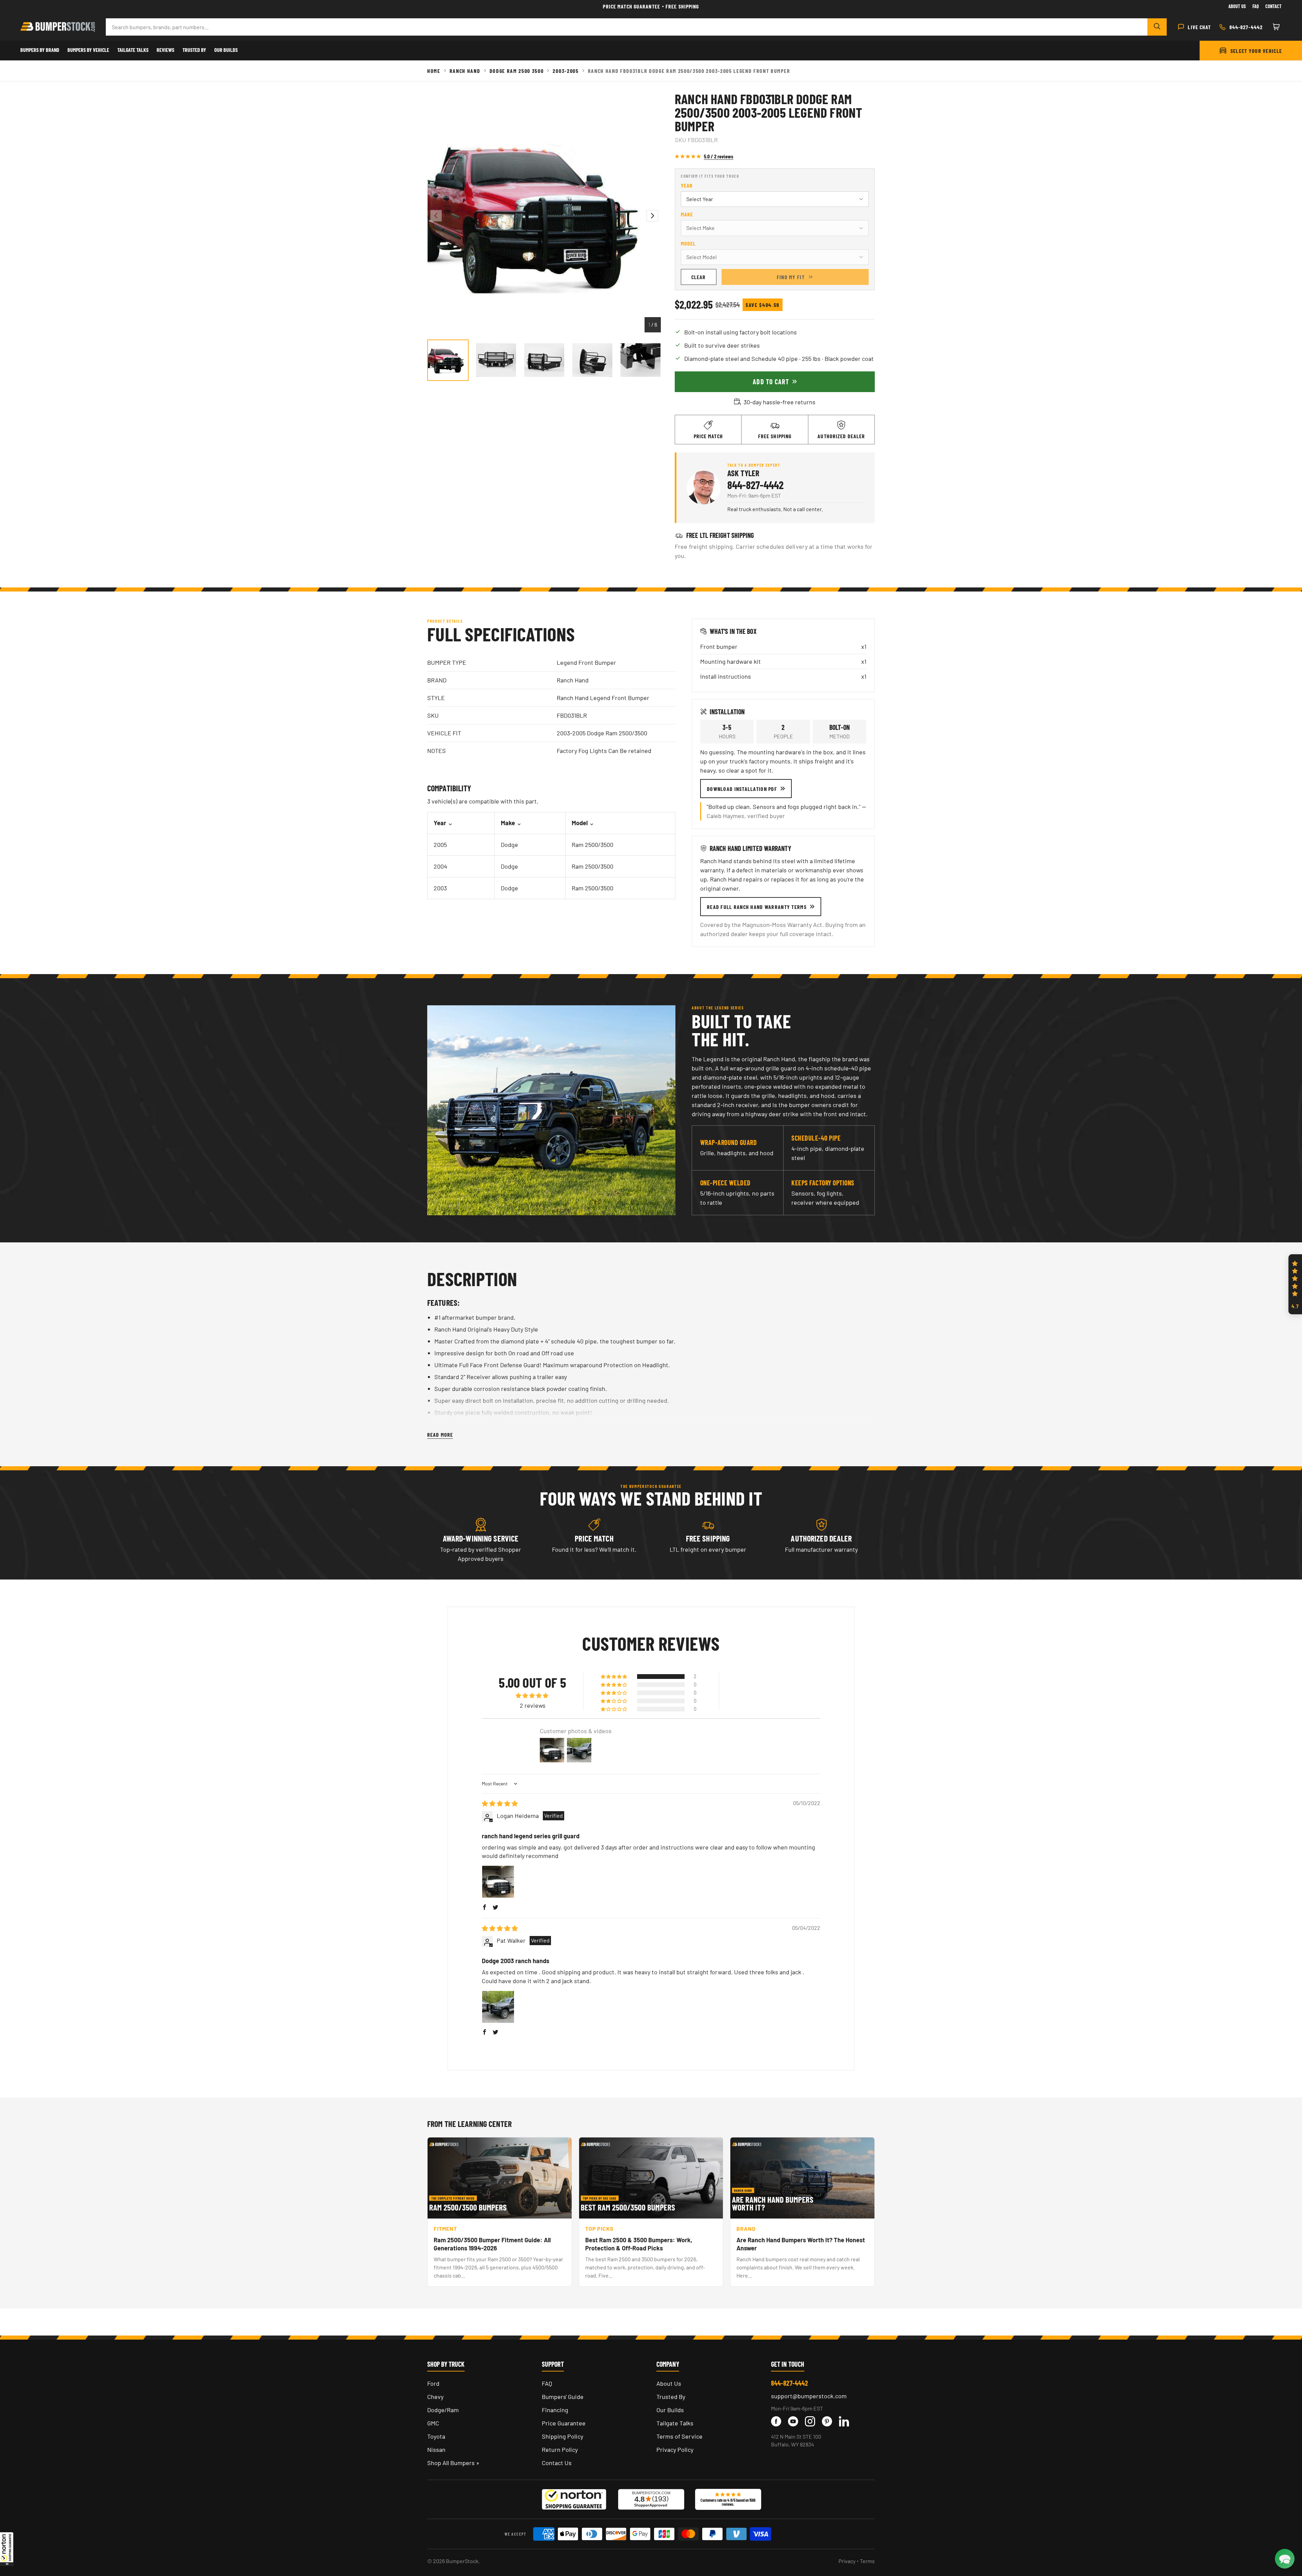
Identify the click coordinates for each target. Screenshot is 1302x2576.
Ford (433, 2383)
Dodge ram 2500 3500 (517, 71)
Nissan (436, 2449)
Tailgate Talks (133, 50)
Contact (1274, 6)
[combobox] (627, 27)
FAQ (547, 2383)
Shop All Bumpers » (453, 2463)
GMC (433, 2423)
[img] (500, 1803)
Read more (440, 1435)
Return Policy (560, 2449)
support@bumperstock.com (809, 2396)
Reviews (165, 50)
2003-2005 (566, 71)
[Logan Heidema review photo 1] (498, 1882)
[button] (7, 2549)
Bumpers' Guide (563, 2397)
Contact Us (557, 2463)
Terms (867, 2561)
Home (434, 71)
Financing (555, 2410)
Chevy (435, 2397)
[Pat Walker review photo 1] (498, 2007)
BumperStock (462, 2561)
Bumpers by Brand (40, 50)
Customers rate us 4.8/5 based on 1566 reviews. (728, 2502)
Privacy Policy (675, 2449)
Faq (1256, 6)
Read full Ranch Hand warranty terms (757, 907)
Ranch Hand (573, 680)
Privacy (847, 2561)
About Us (1237, 6)
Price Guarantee (564, 2423)
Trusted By (194, 50)
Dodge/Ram (443, 2410)
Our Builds (226, 50)
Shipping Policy (563, 2436)
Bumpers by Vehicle (88, 50)
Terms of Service (679, 2436)
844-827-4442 (755, 485)
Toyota (436, 2436)
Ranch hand (465, 71)
